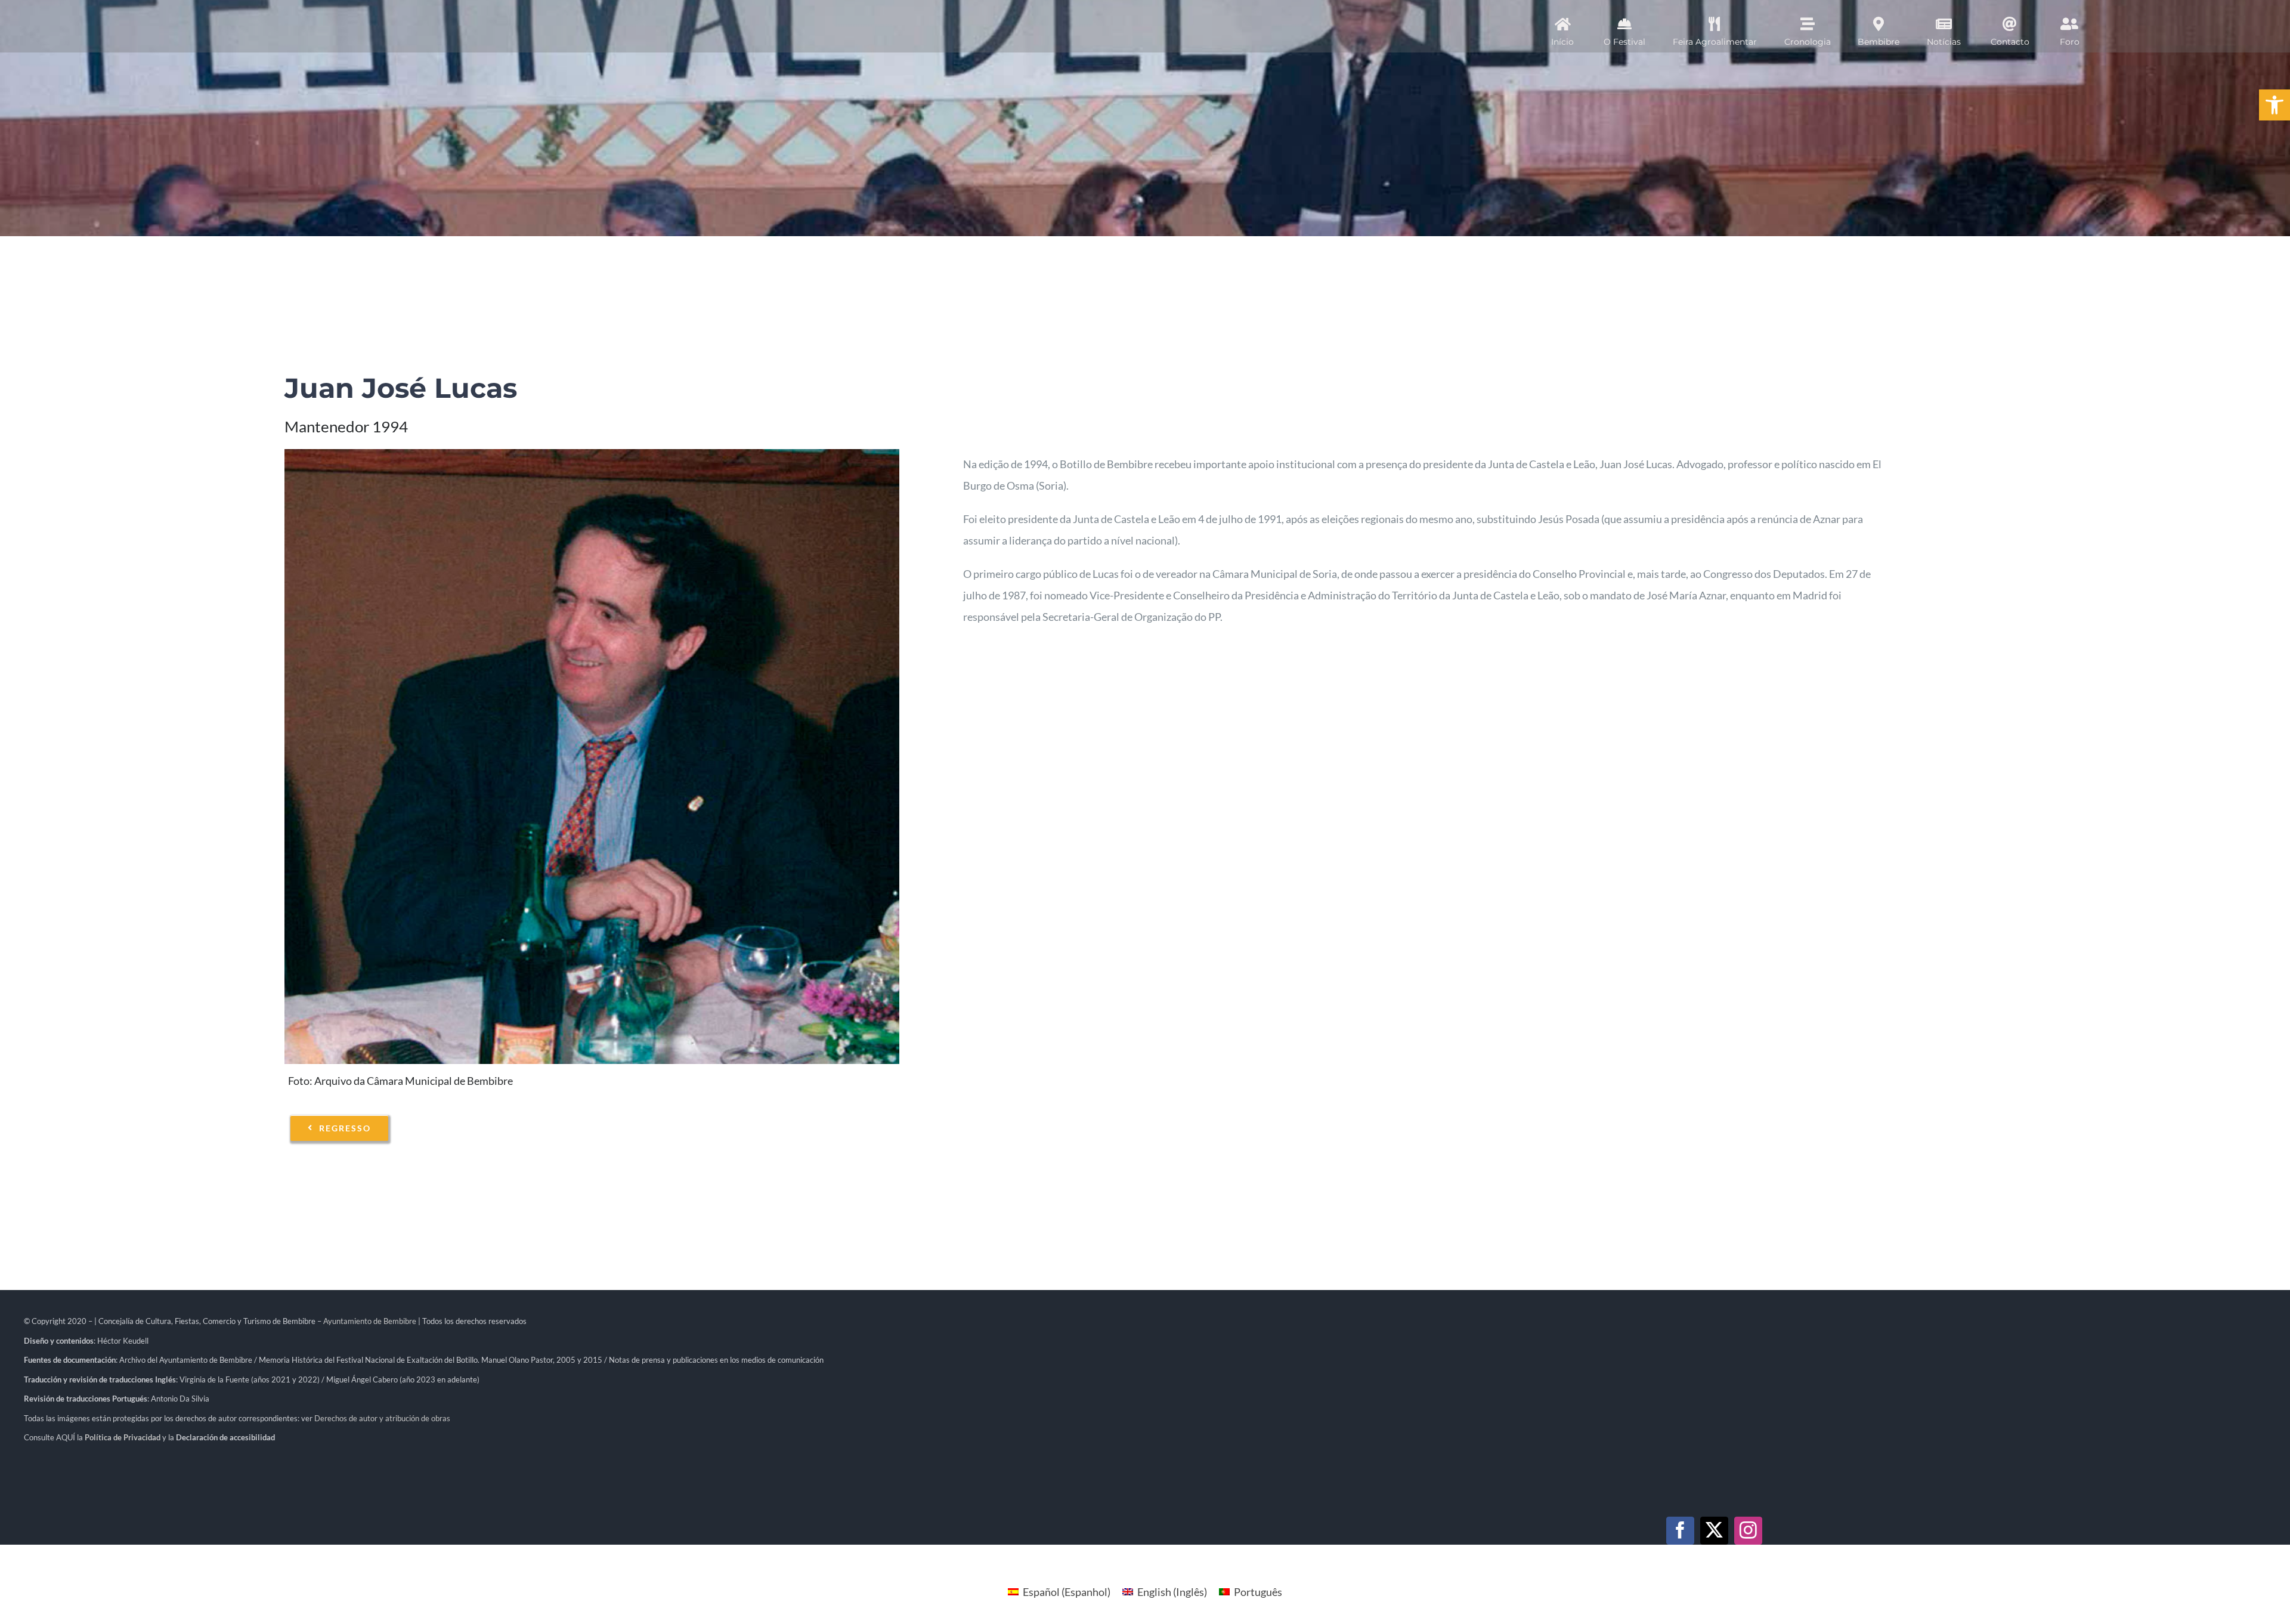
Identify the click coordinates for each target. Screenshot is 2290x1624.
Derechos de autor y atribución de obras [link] (382, 1418)
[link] (2274, 105)
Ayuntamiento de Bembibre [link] (370, 1321)
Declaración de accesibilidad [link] (225, 1437)
